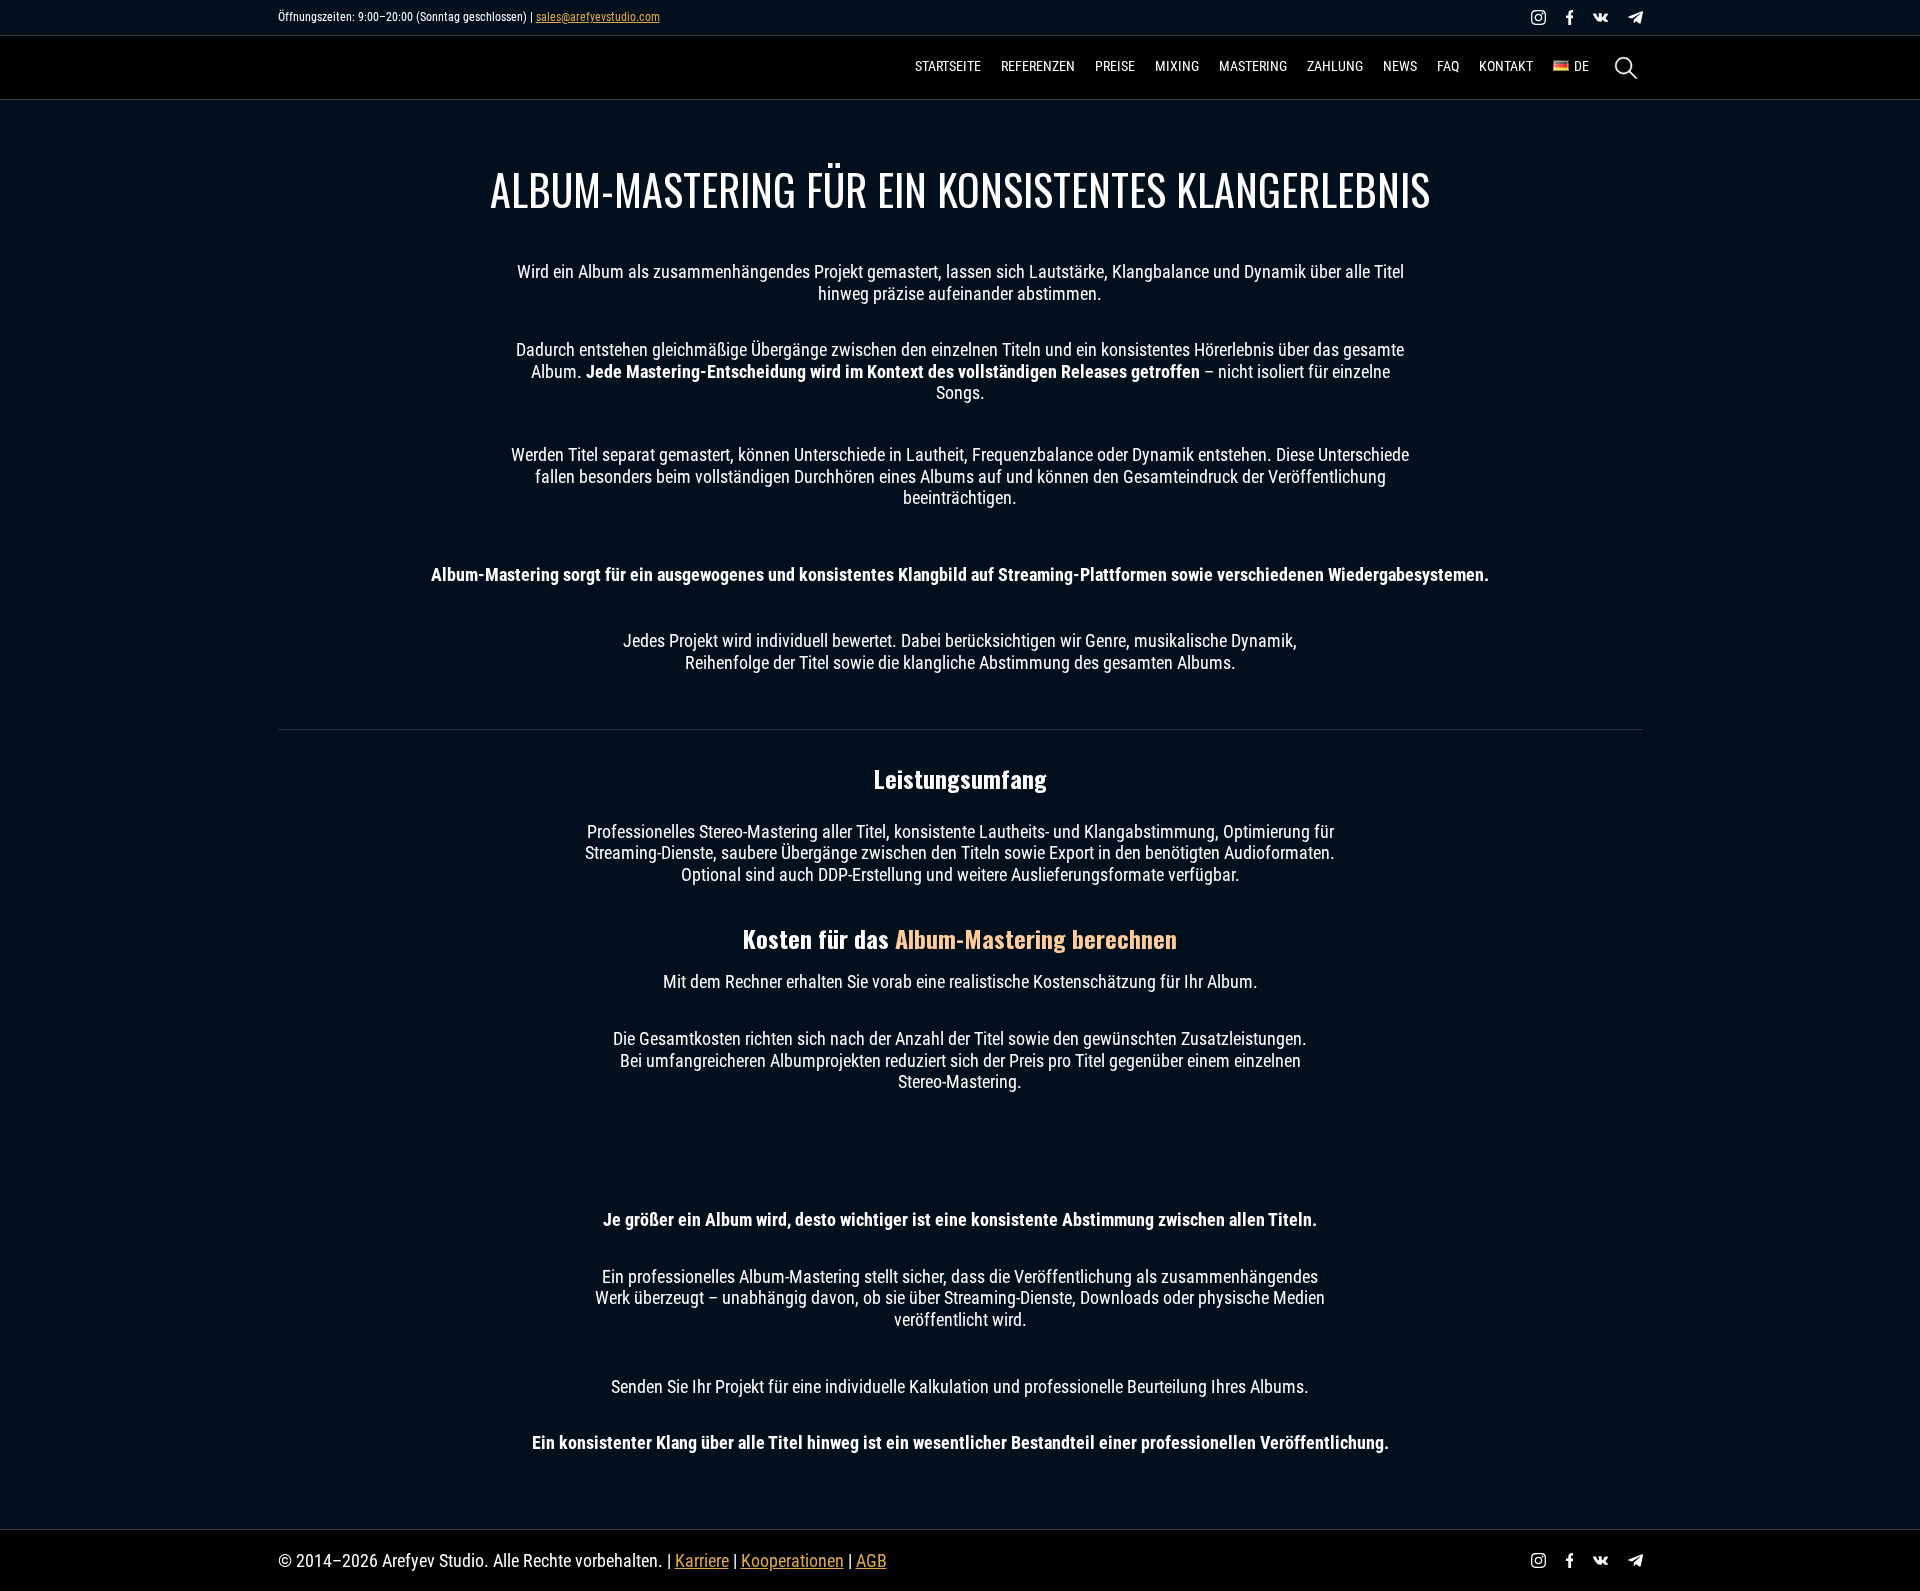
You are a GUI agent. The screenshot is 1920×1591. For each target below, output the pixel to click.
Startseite (948, 66)
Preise (1115, 66)
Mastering (1253, 66)
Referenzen (1038, 66)
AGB (871, 1560)
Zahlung (1335, 66)
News (1400, 66)
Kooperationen (792, 1560)
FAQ (1448, 66)
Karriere (702, 1560)
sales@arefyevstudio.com (598, 17)
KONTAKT (1506, 66)
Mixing (1177, 66)
